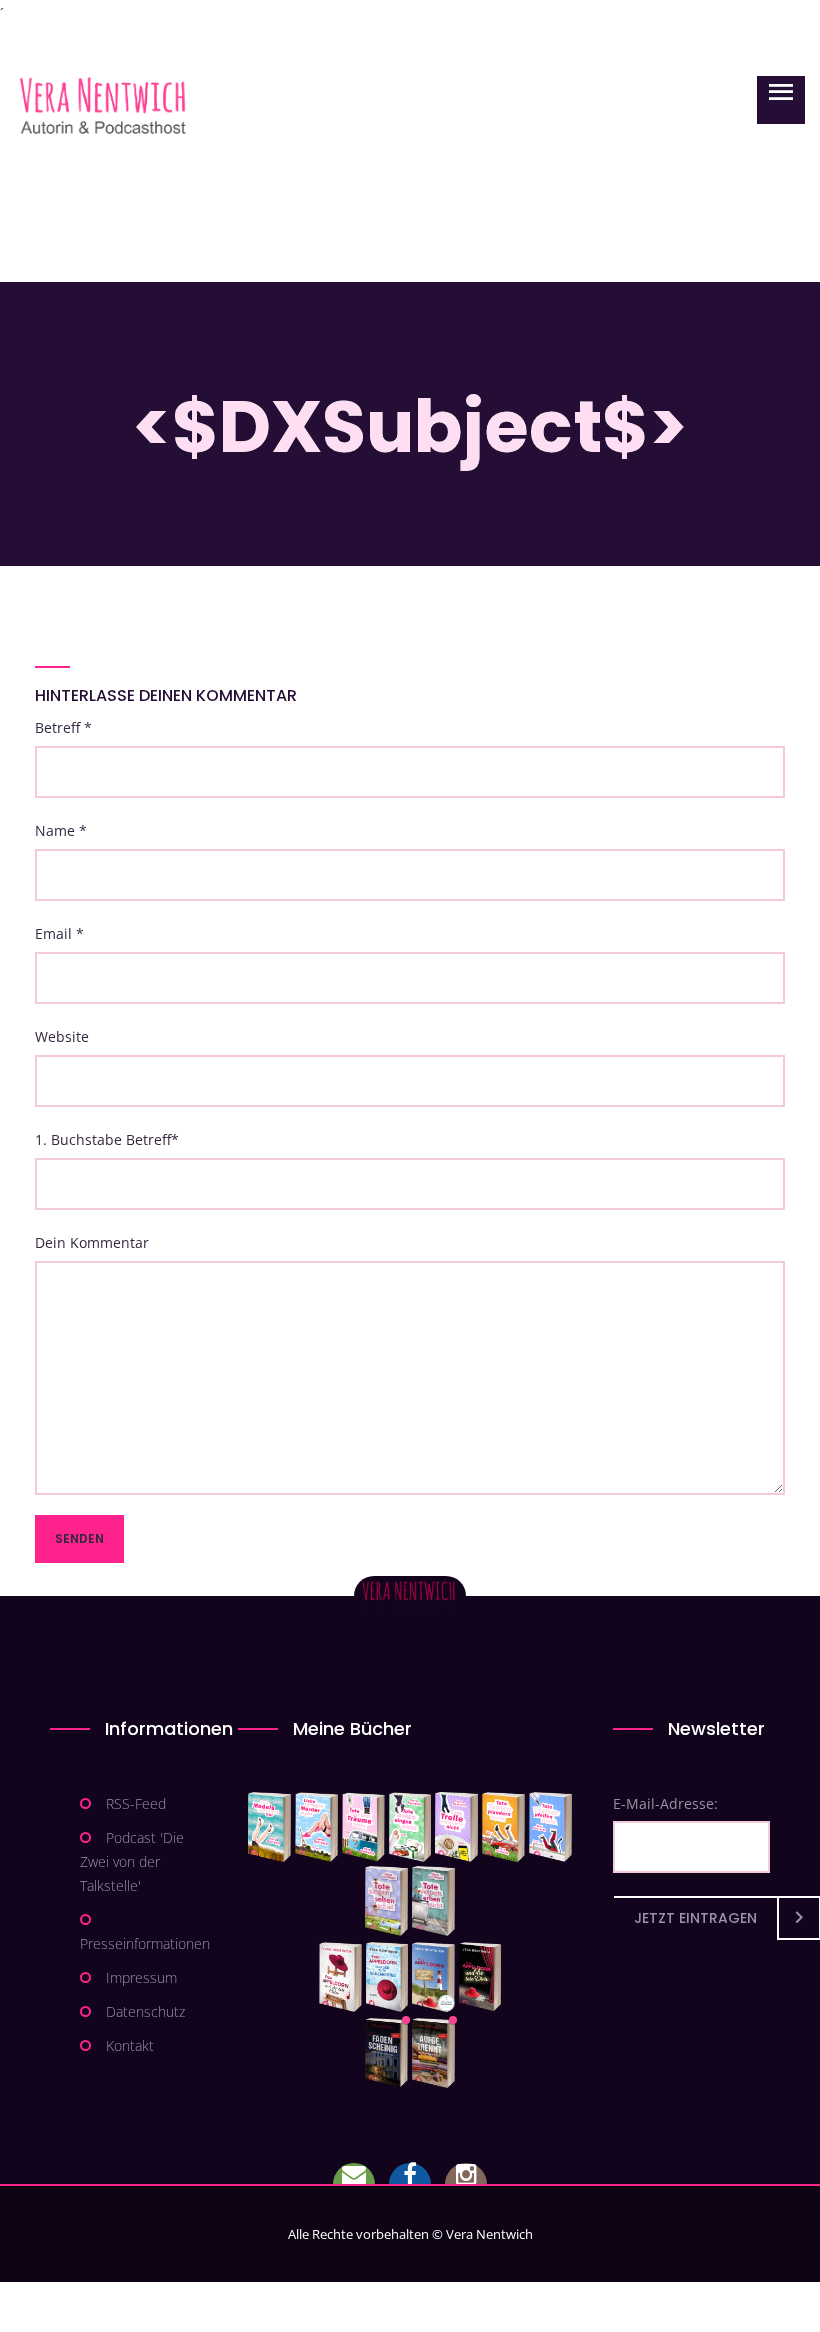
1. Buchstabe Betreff (107, 1139)
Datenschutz (145, 2011)
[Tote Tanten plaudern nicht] (503, 1827)
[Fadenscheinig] (386, 2053)
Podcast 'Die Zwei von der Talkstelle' (132, 1861)
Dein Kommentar (92, 1242)
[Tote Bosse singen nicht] (410, 1827)
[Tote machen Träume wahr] (363, 1827)
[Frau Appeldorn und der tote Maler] (340, 1977)
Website (62, 1036)
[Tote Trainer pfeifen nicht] (550, 1827)
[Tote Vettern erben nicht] (433, 1901)
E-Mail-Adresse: (665, 1803)
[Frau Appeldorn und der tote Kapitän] (433, 1977)
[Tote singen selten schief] (386, 1901)
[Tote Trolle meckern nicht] (456, 1827)
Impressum (141, 1977)
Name (61, 830)
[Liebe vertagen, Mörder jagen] (316, 1827)
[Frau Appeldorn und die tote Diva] (480, 1977)
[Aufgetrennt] (433, 2053)
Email (59, 933)
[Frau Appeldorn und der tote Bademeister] (387, 1977)
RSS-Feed (136, 1803)
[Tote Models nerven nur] (269, 1827)
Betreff (63, 727)
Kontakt (130, 2045)
